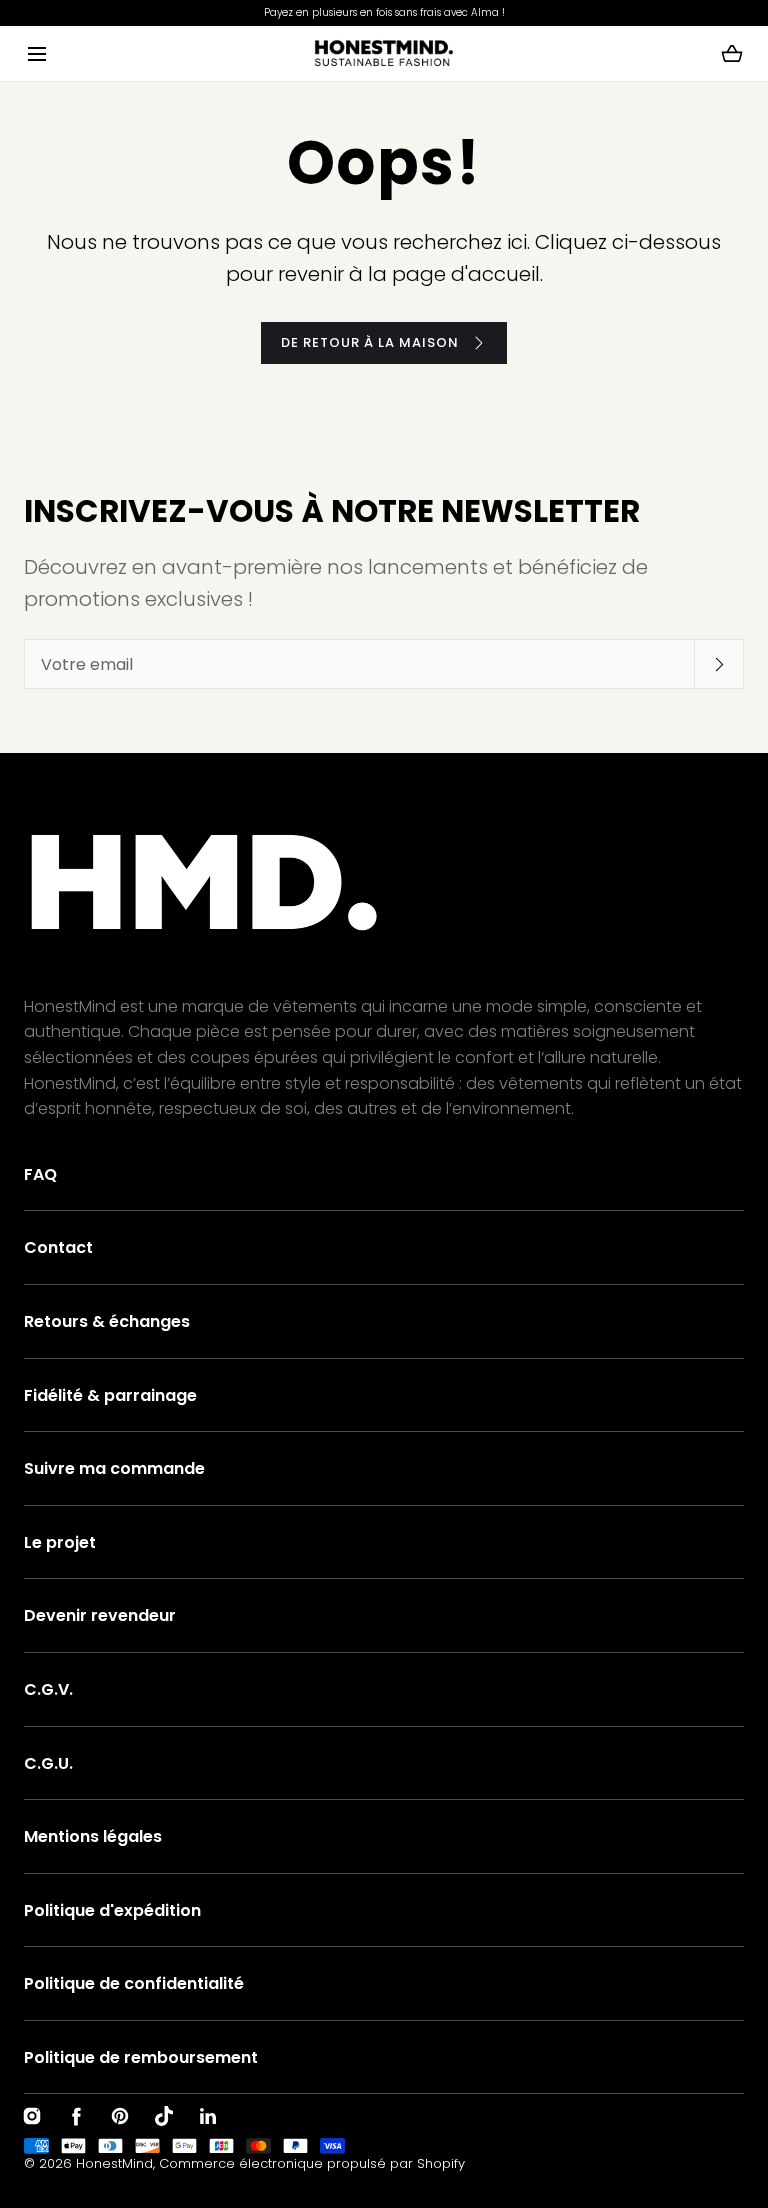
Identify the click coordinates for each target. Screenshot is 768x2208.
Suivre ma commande (114, 1468)
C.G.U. (48, 1763)
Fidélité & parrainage (110, 1395)
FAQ (40, 1174)
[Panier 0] (732, 54)
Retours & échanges (107, 1321)
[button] (36, 53)
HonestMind (114, 2163)
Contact (58, 1247)
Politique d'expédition (112, 1910)
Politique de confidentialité (134, 1983)
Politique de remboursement (141, 2057)
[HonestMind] (384, 53)
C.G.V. (48, 1689)
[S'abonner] (719, 664)
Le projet (60, 1542)
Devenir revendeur (100, 1615)
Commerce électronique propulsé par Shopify (312, 2163)
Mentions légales (93, 1836)
